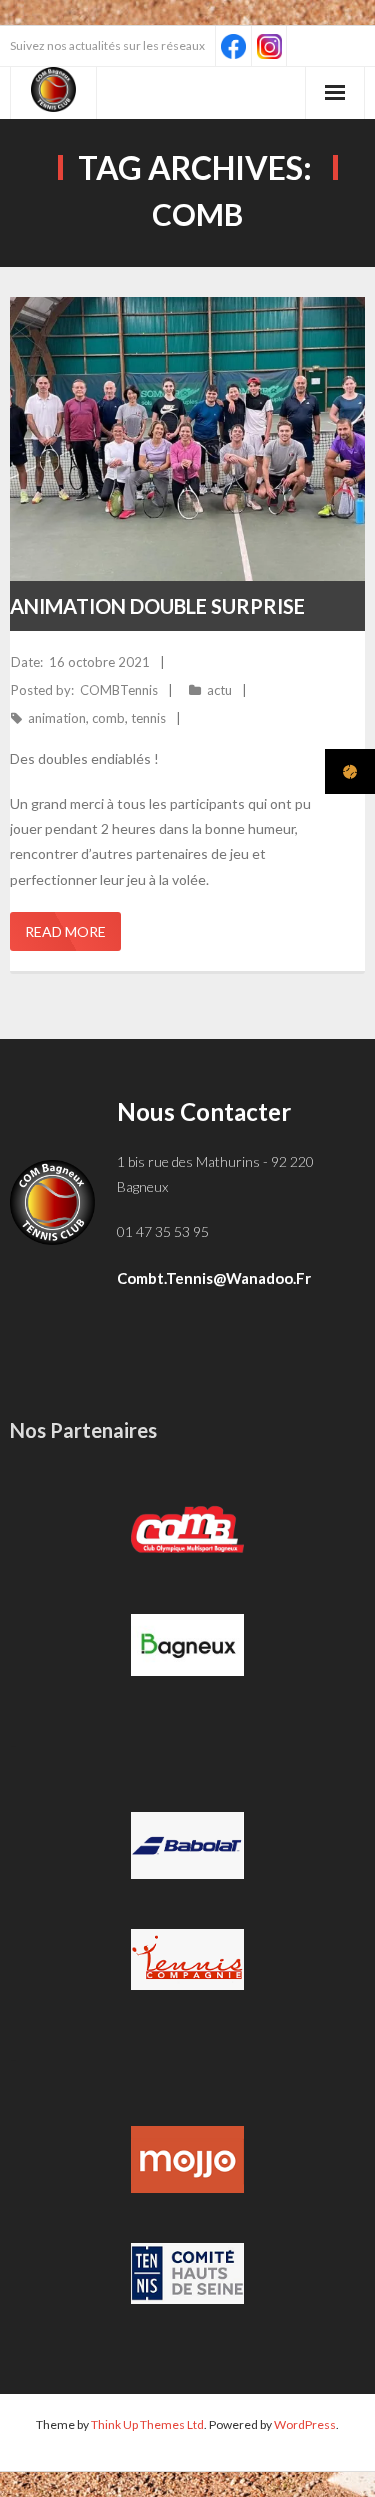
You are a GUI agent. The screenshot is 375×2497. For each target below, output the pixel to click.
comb (108, 718)
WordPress (305, 2424)
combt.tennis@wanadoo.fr (214, 1278)
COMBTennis (119, 690)
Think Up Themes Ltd (147, 2424)
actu (219, 690)
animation (57, 718)
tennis (148, 718)
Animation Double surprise (157, 606)
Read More (65, 931)
